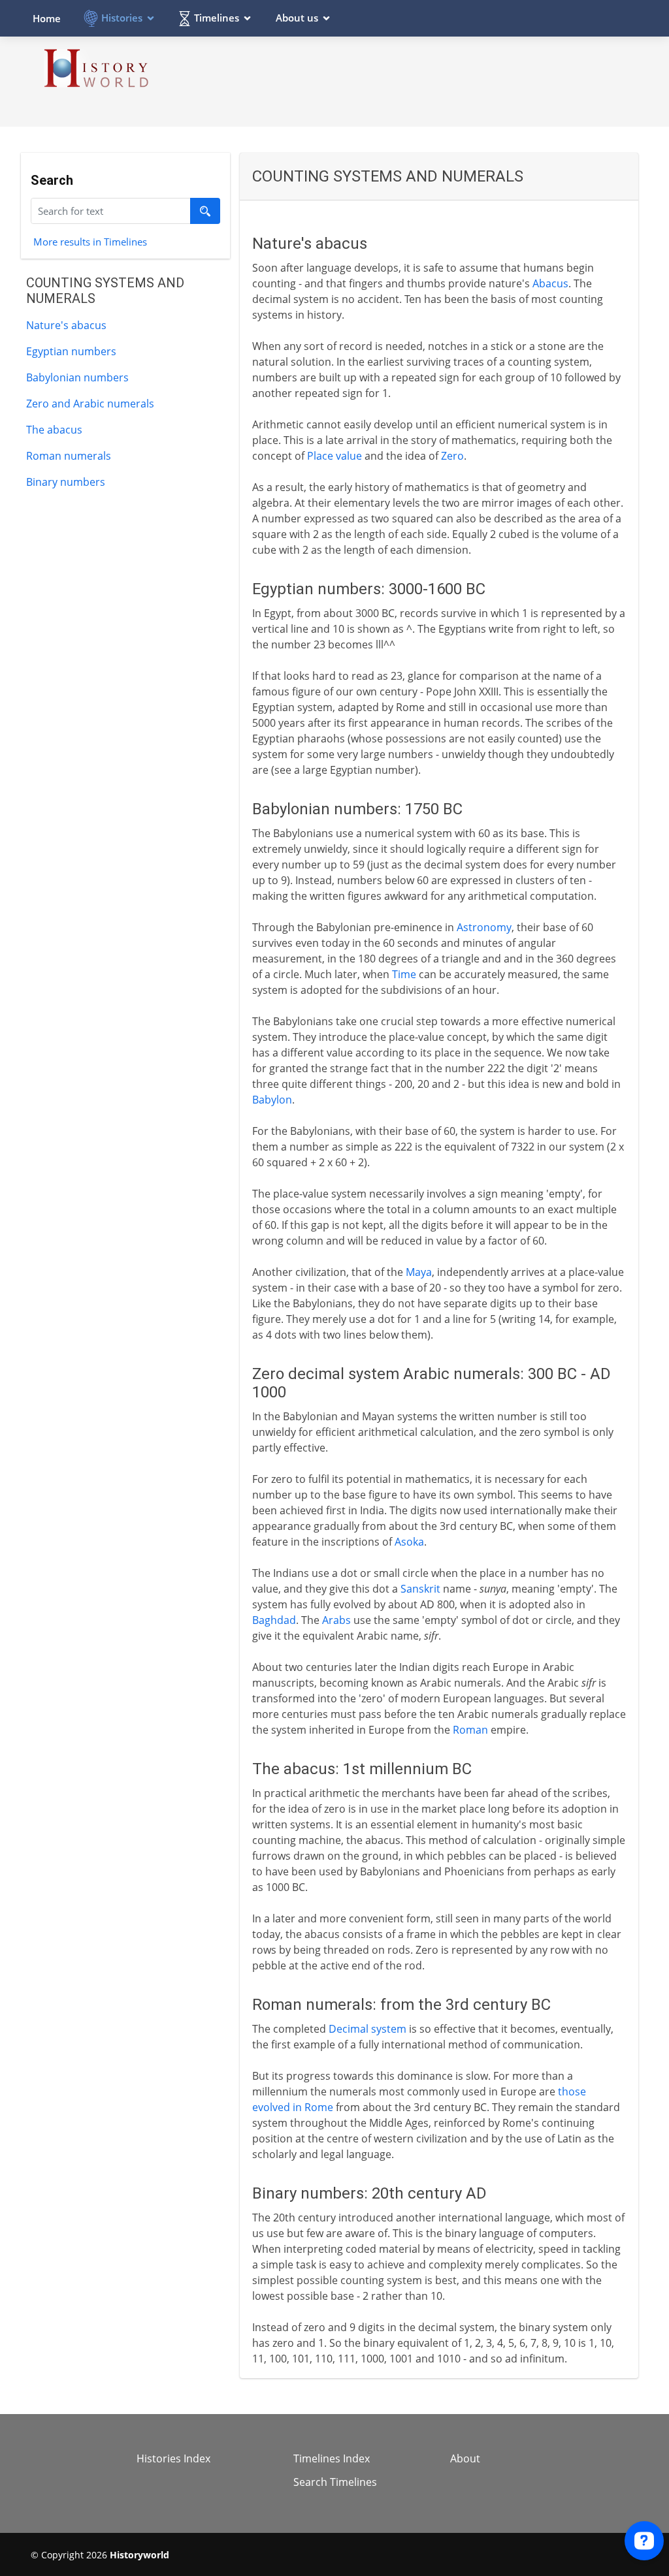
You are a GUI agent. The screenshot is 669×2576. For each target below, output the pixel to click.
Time (404, 974)
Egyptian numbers (71, 351)
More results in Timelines (90, 241)
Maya (419, 1272)
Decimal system (367, 2029)
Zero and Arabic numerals (90, 404)
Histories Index (173, 2458)
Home (47, 18)
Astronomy (484, 927)
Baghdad (274, 1620)
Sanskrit (420, 1589)
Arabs (336, 1620)
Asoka (409, 1542)
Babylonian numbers (77, 377)
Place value (334, 456)
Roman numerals (69, 456)
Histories (122, 18)
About (465, 2458)
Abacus (550, 283)
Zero (452, 456)
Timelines (217, 18)
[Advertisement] (400, 81)
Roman (470, 1730)
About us (297, 18)
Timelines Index (332, 2458)
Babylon (272, 1100)
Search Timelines (335, 2482)
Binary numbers (66, 482)
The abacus (54, 430)
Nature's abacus (66, 325)
